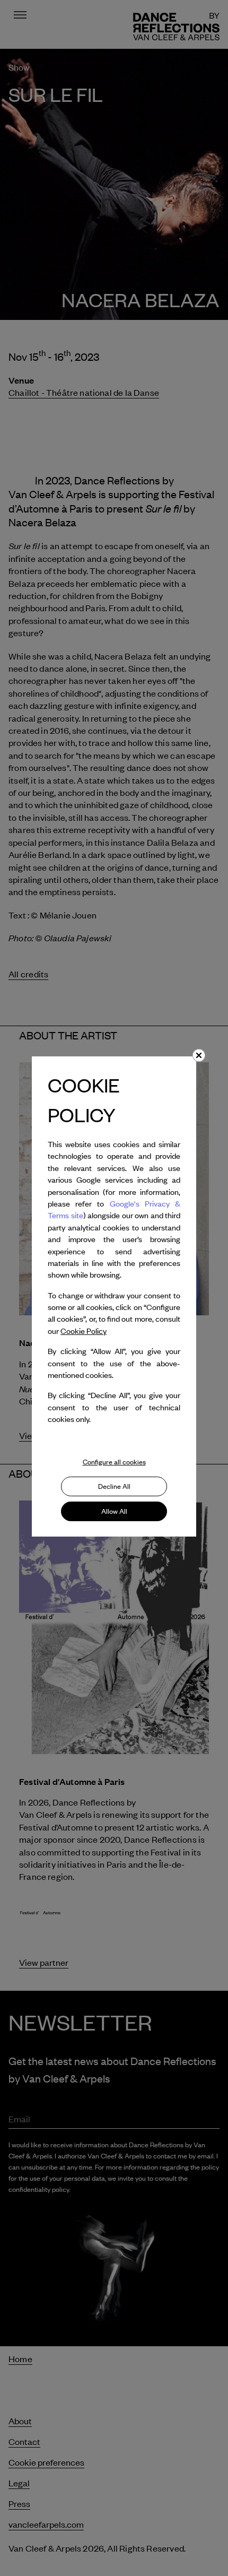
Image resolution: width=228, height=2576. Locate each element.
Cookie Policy (84, 1331)
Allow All (114, 1511)
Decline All (114, 1486)
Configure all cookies (114, 1462)
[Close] (199, 1055)
